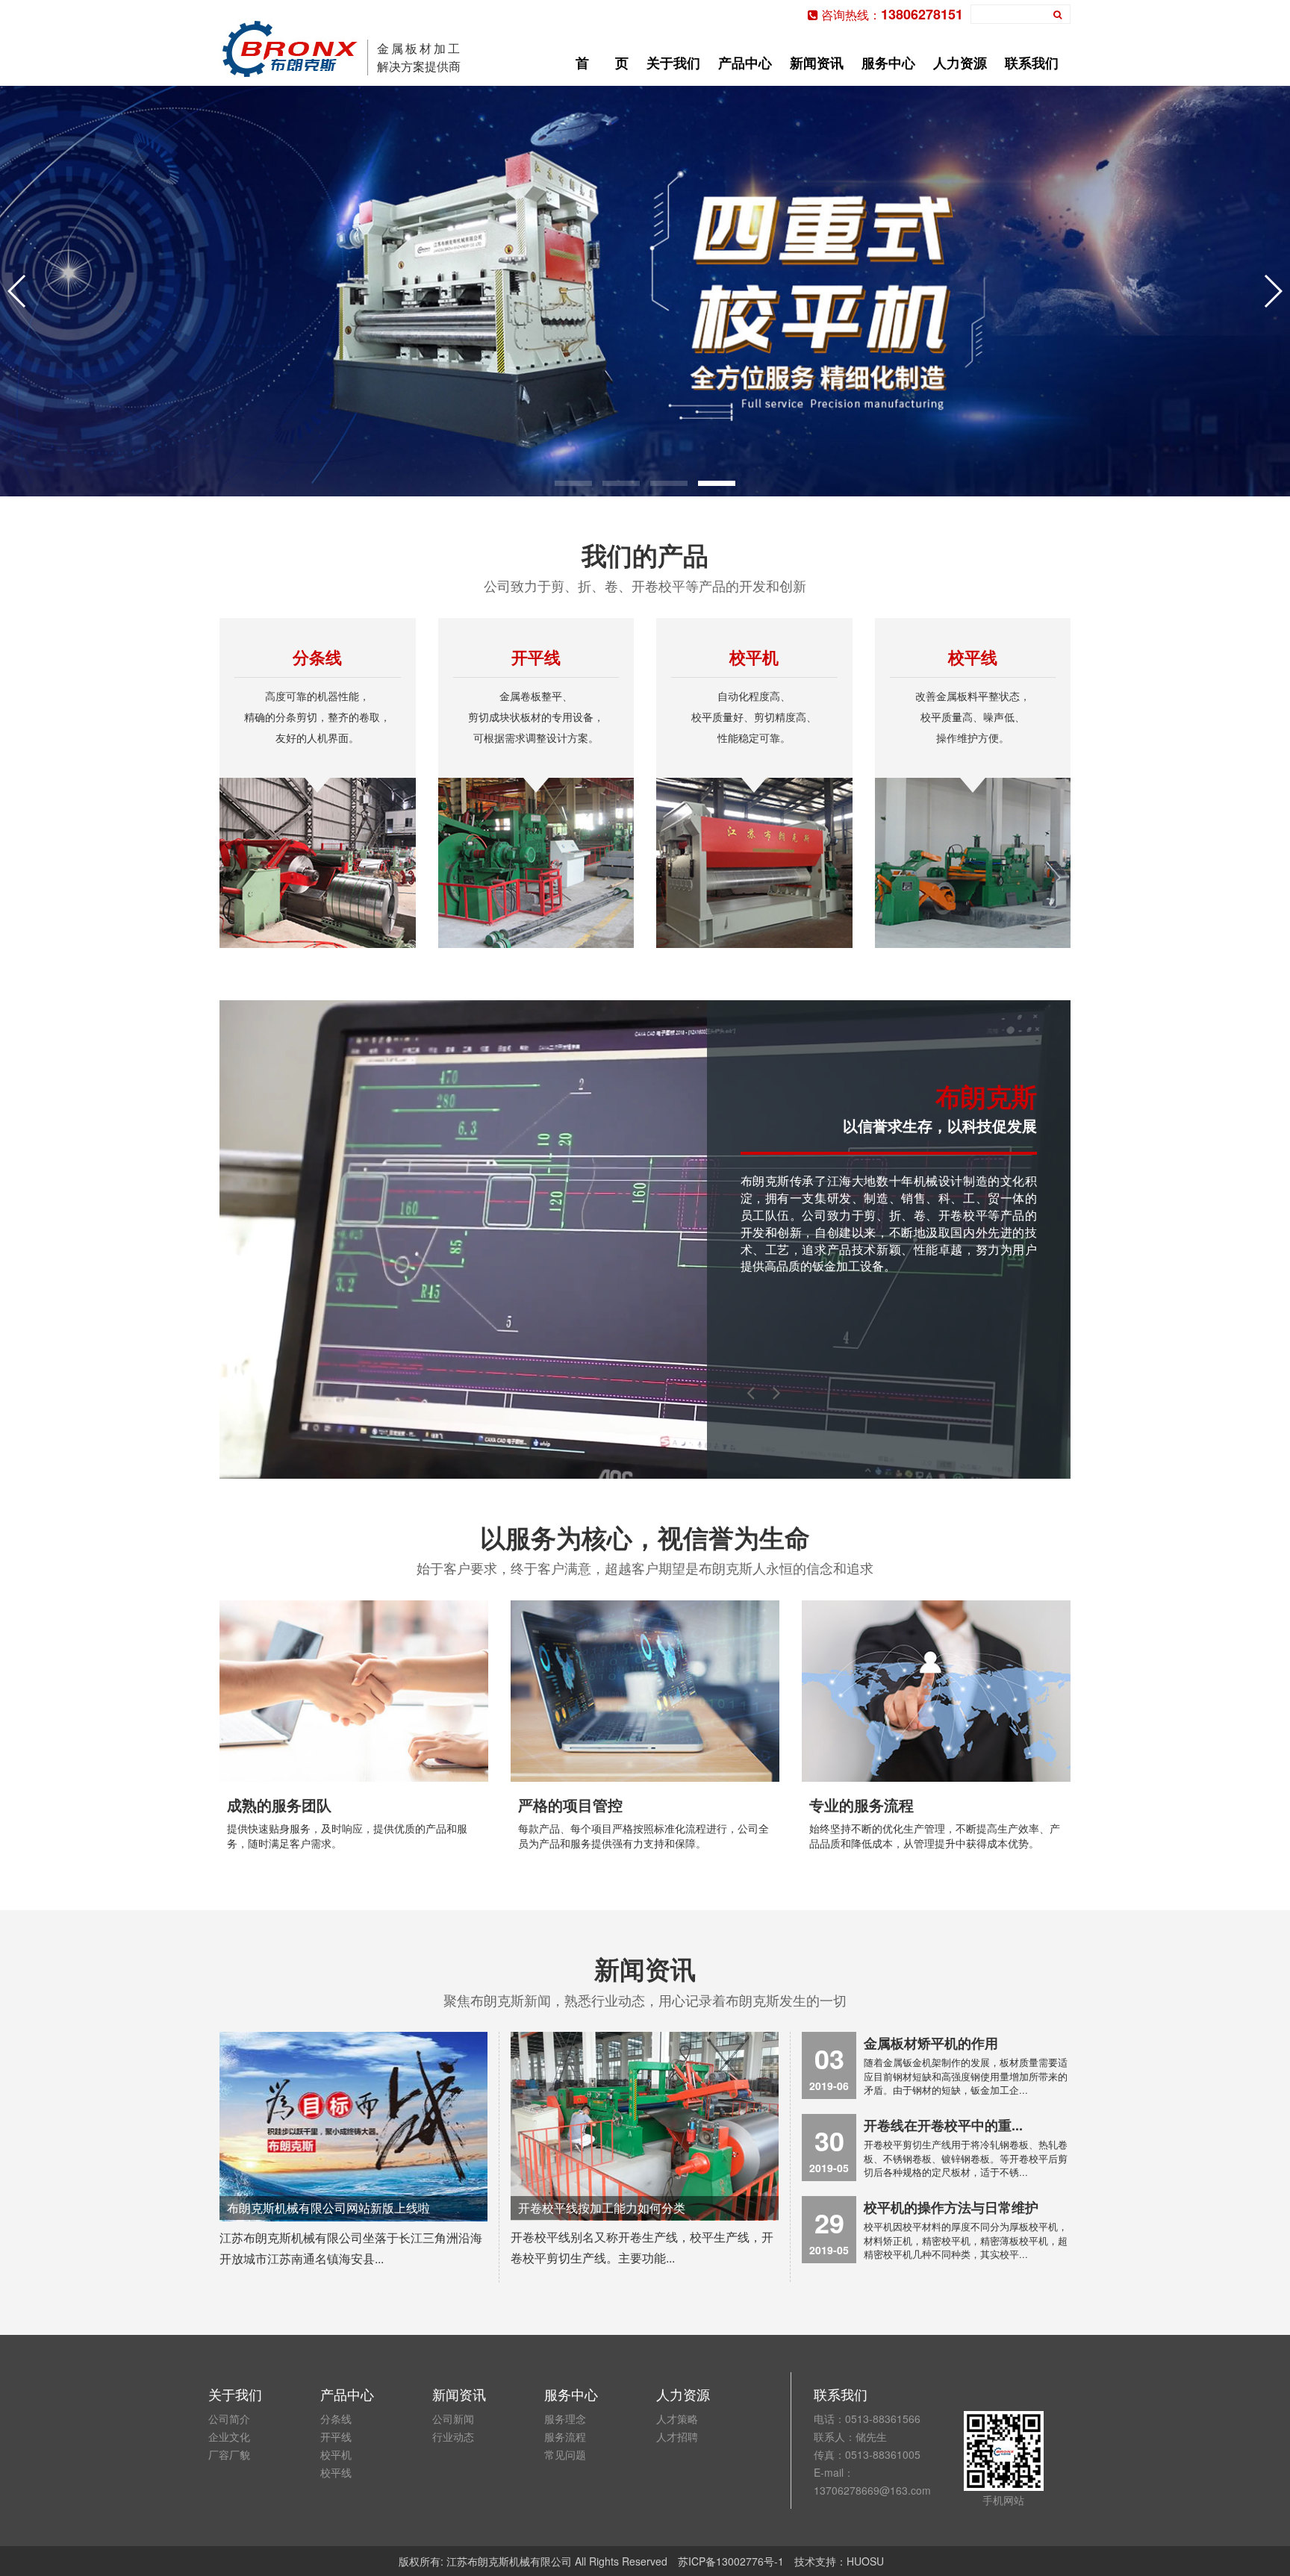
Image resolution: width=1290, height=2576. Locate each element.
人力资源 (960, 63)
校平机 (336, 2454)
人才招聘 (677, 2436)
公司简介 (229, 2418)
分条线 (336, 2418)
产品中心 (745, 63)
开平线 (336, 2436)
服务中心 (888, 63)
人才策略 (677, 2418)
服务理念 (565, 2418)
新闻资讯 (817, 63)
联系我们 (1032, 63)
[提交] (1058, 14)
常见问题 (565, 2454)
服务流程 (565, 2436)
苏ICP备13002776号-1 (731, 2561)
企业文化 (229, 2436)
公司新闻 (453, 2418)
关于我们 (673, 63)
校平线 (336, 2472)
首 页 (602, 63)
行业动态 (453, 2436)
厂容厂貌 (229, 2454)
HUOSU (865, 2561)
